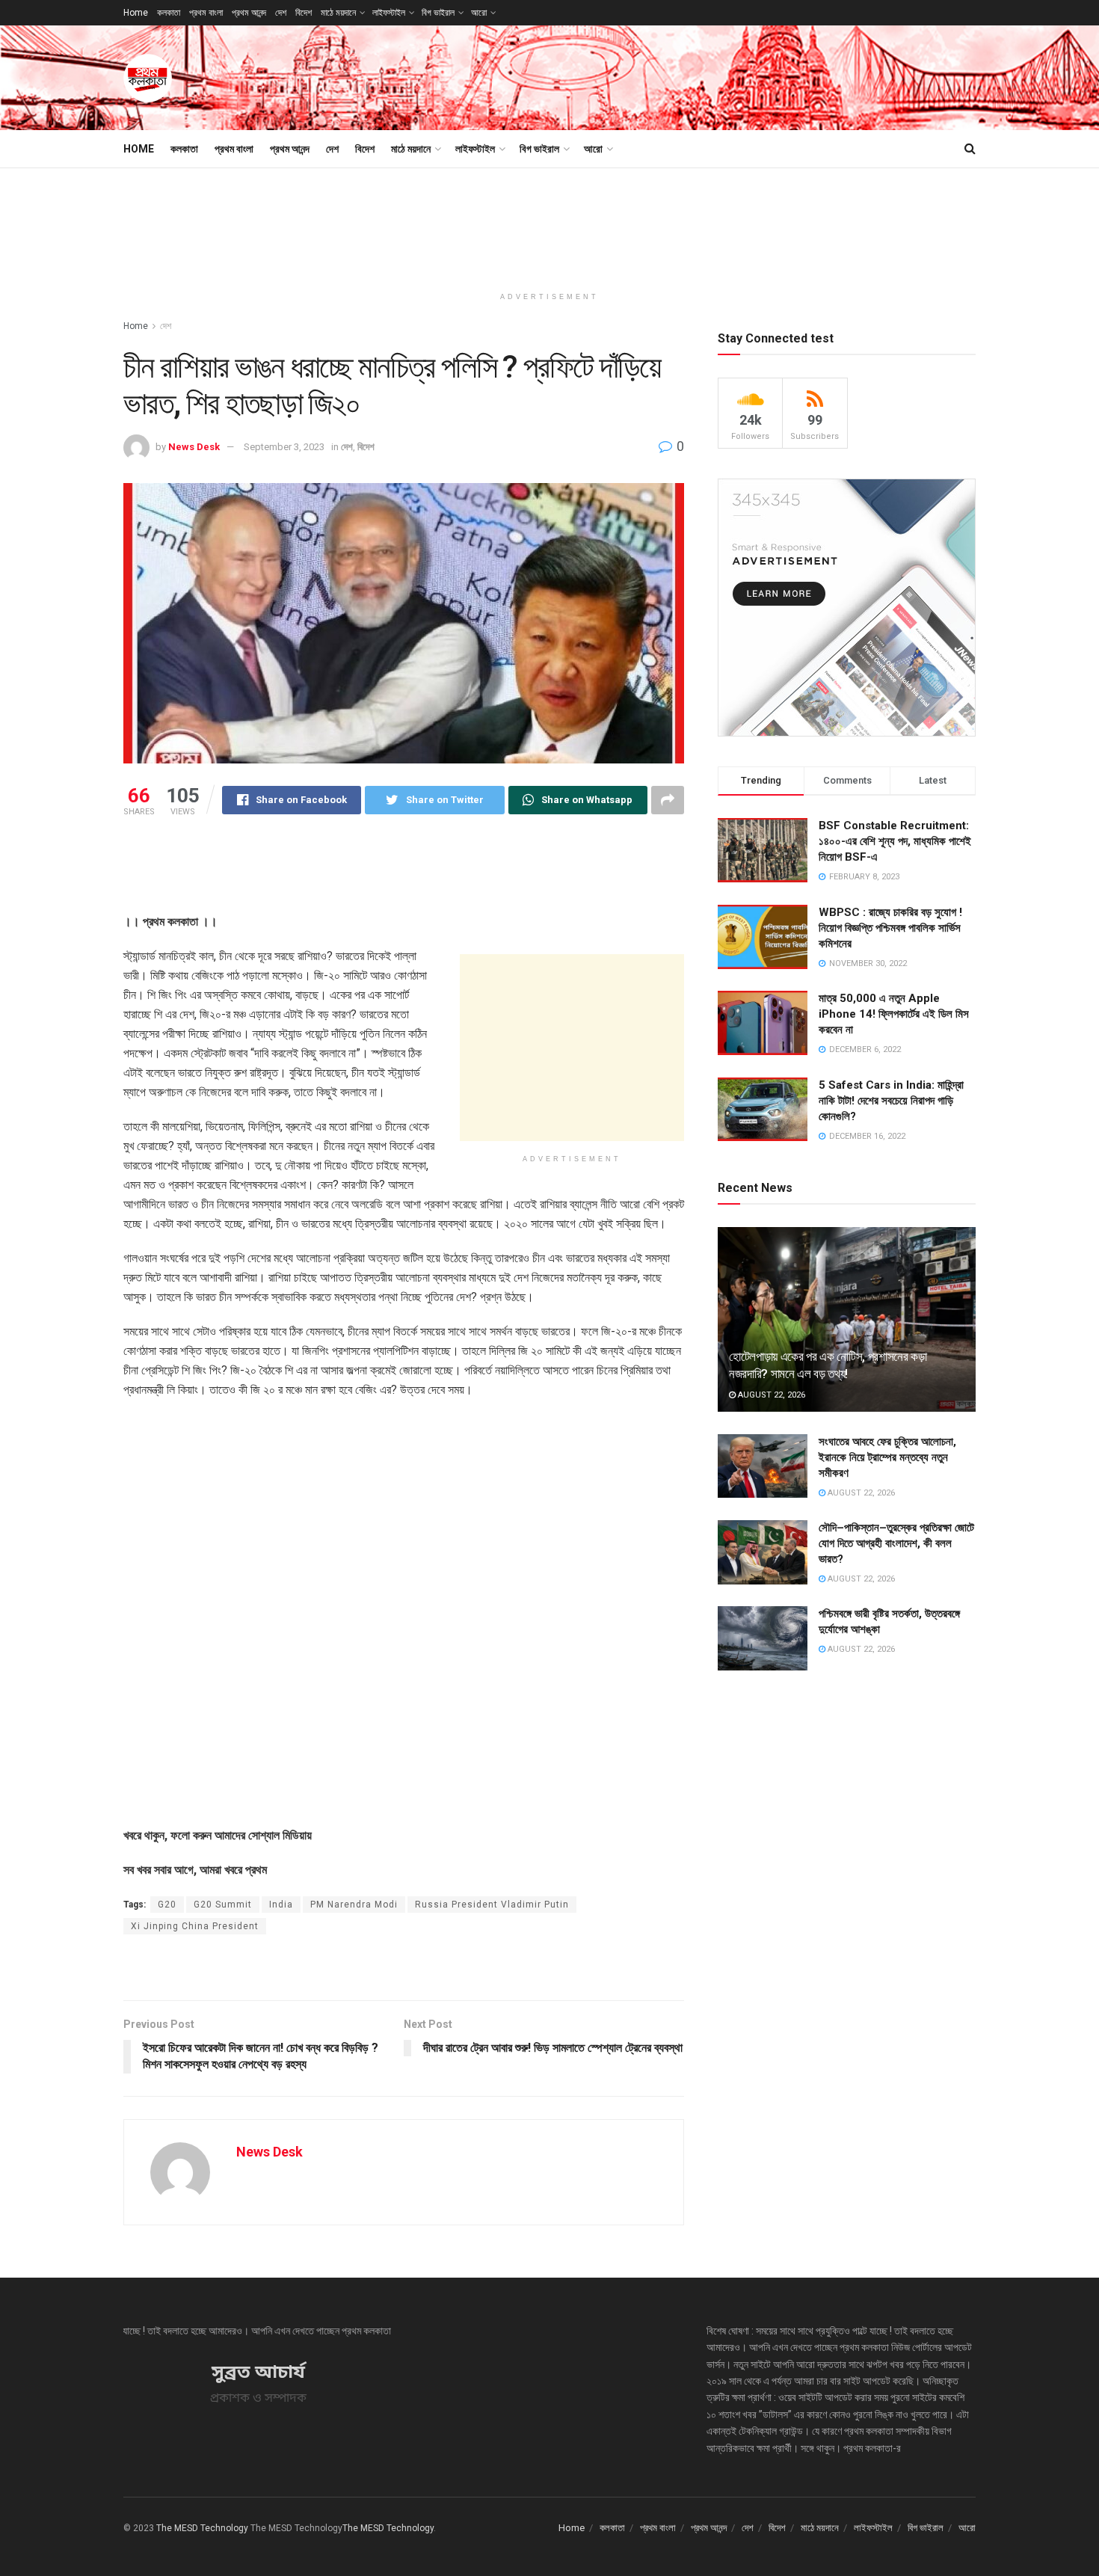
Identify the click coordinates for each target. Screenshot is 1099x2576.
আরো (479, 13)
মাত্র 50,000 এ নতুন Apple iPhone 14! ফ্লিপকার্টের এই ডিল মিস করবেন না (894, 1014)
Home (136, 13)
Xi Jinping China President (195, 1926)
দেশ (281, 13)
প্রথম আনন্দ (249, 13)
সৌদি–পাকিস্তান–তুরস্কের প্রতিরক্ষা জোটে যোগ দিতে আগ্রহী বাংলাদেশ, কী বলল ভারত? (896, 1543)
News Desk (194, 447)
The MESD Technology (202, 2528)
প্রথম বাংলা (206, 13)
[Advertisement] (704, 76)
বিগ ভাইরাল (438, 13)
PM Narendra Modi (354, 1905)
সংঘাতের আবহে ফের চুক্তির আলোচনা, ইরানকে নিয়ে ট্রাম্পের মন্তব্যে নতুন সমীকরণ (887, 1457)
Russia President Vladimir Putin (492, 1905)
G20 (167, 1905)
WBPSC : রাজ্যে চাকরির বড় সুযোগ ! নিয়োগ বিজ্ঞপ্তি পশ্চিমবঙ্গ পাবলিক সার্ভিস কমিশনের (890, 928)
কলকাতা (169, 13)
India (281, 1905)
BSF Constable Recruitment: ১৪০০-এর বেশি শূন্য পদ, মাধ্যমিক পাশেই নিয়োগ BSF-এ (895, 841)
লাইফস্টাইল (389, 13)
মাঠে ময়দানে (338, 13)
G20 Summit (223, 1905)
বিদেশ (304, 13)
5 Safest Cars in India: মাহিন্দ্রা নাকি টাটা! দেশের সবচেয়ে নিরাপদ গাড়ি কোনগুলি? (891, 1101)
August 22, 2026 (770, 1395)
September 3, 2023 (284, 447)
